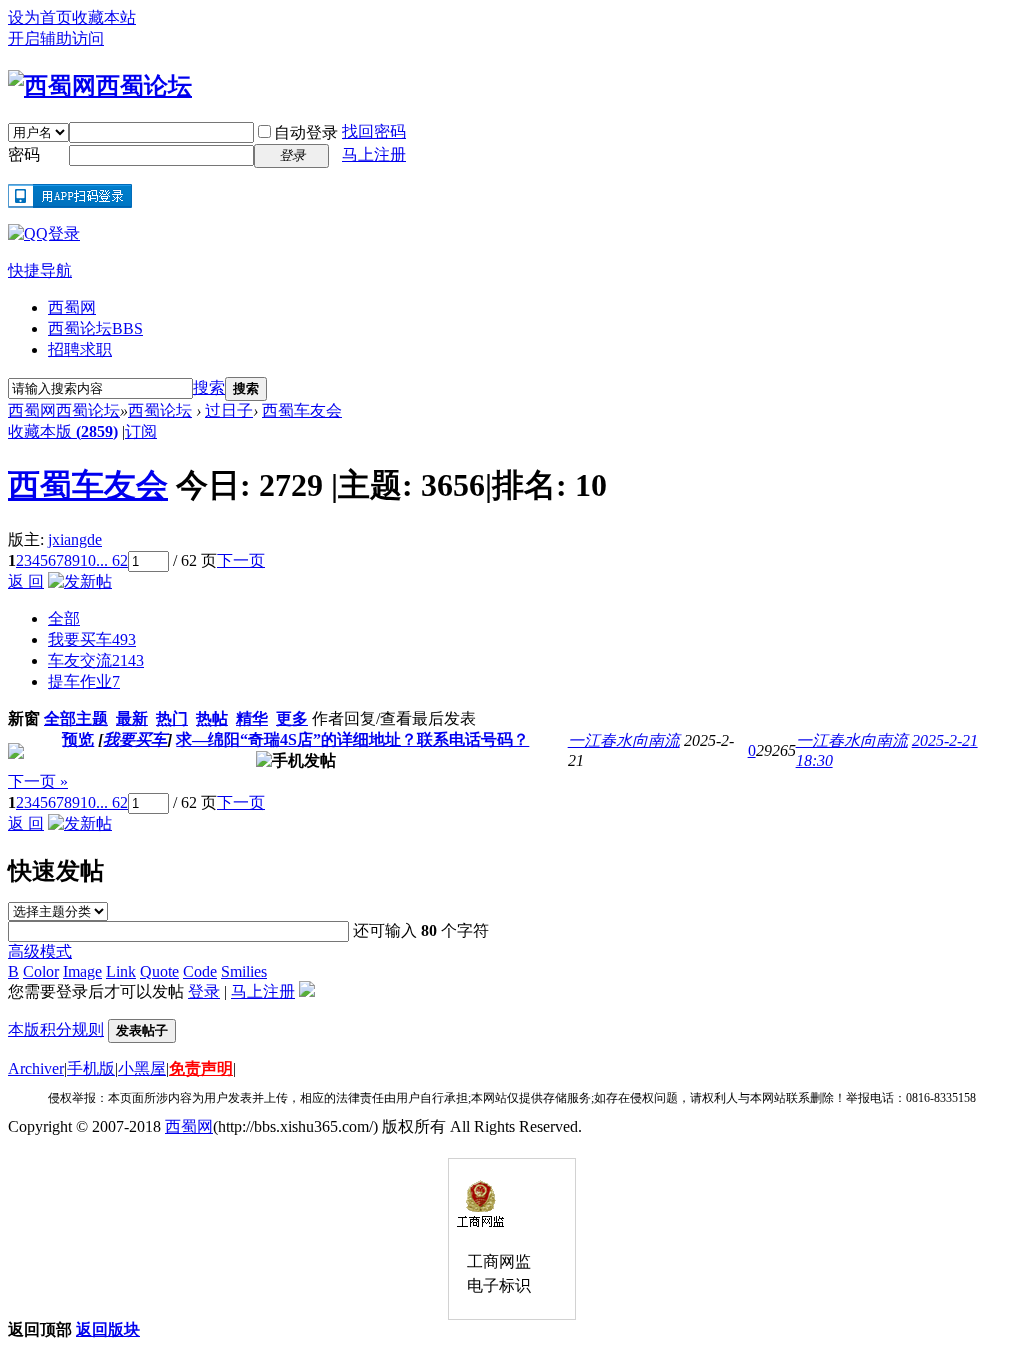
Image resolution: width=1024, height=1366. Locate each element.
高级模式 (40, 951)
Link (121, 971)
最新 (132, 718)
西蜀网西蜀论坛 (64, 410)
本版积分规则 (56, 1029)
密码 (24, 154)
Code (200, 971)
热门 (172, 718)
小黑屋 (142, 1068)
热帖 (212, 718)
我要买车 (92, 639)
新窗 (24, 718)
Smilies (244, 971)
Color (41, 971)
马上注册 (374, 154)
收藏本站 (104, 17)
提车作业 (84, 681)
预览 (78, 739)
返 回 (26, 581)
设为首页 (40, 17)
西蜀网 (72, 307)
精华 (252, 718)
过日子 (229, 410)
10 (88, 560)
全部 (64, 618)
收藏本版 (63, 431)
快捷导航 (40, 270)
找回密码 (374, 131)
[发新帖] (80, 581)
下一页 (241, 560)
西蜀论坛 (95, 328)
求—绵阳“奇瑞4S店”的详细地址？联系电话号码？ (352, 739)
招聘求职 (80, 349)
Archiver (36, 1068)
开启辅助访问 (56, 38)
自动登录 (306, 132)
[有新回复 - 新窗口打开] (16, 753)
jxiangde (75, 539)
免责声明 (201, 1068)
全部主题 (76, 718)
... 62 (112, 560)
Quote (159, 971)
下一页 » (38, 781)
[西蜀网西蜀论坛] (100, 86)
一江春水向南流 (624, 740)
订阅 (141, 431)
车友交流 (96, 660)
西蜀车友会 (302, 410)
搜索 (209, 387)
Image (82, 971)
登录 (204, 991)
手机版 (91, 1068)
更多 (292, 718)
